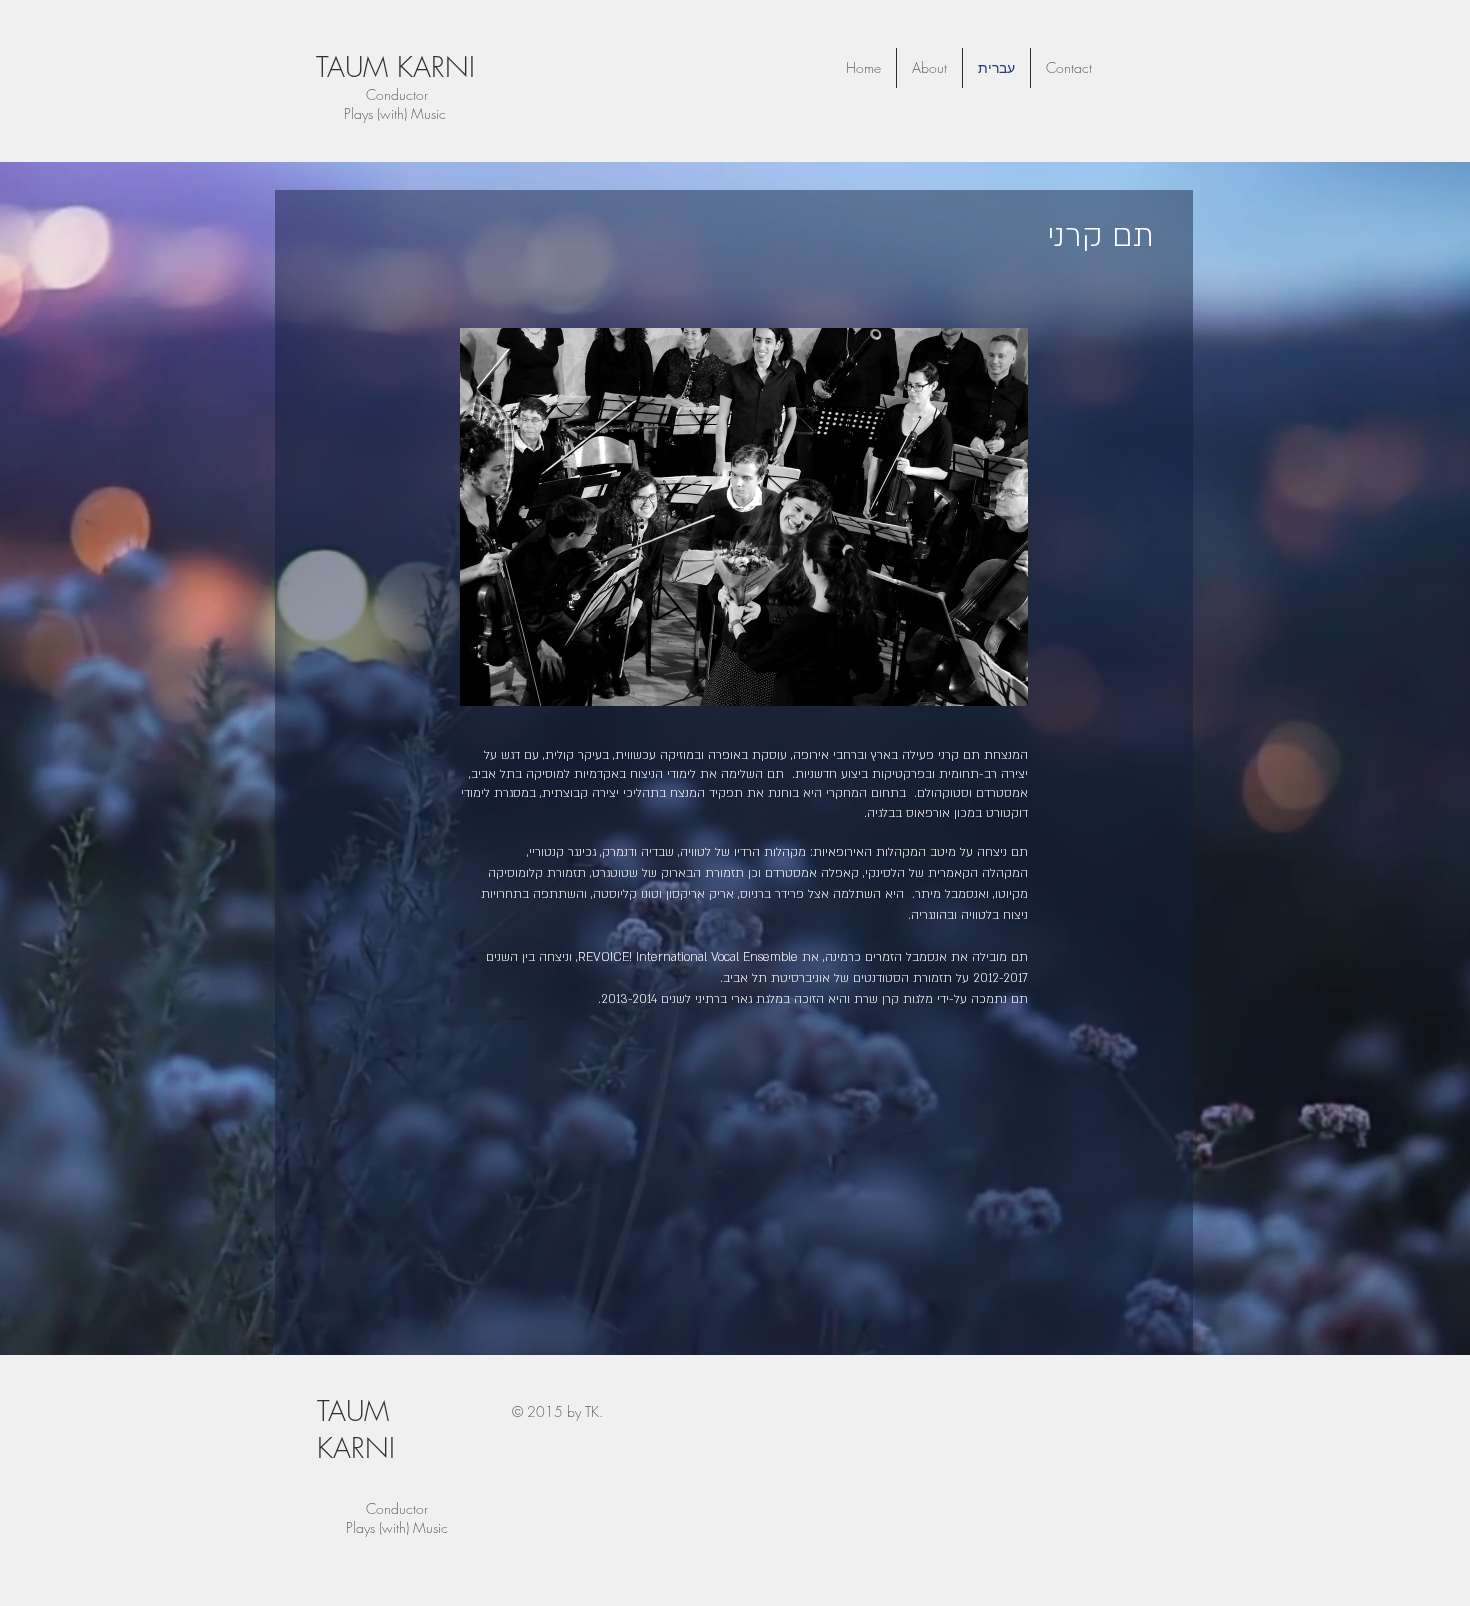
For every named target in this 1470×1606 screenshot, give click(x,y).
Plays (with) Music (397, 1527)
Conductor (395, 94)
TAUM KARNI (395, 66)
